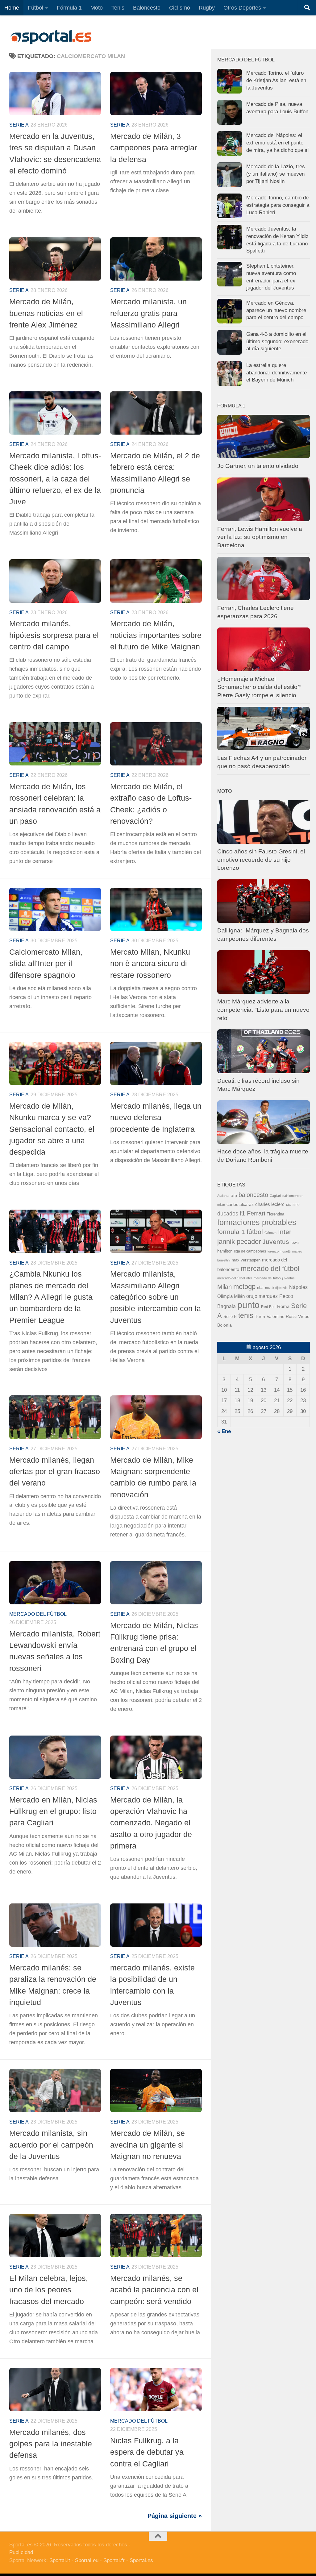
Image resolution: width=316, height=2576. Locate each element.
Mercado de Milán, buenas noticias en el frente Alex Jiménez (46, 313)
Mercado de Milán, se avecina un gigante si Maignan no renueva (148, 2145)
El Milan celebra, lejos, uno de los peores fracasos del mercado (49, 2290)
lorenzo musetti (279, 1251)
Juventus (276, 1242)
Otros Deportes (242, 8)
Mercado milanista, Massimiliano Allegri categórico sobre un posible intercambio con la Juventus (156, 1297)
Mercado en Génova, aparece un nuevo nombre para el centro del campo (276, 310)
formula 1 (231, 1232)
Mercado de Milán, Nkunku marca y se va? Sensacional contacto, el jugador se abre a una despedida (52, 1129)
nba (260, 1288)
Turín (260, 1316)
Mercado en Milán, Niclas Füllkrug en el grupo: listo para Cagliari (53, 1811)
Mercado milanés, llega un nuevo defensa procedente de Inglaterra (156, 1117)
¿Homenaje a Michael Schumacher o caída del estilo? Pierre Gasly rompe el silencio (259, 687)
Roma (283, 1307)
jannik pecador (239, 1242)
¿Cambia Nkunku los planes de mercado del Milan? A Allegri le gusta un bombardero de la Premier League (51, 1297)
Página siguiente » (175, 2516)
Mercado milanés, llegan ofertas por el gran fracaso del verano (55, 1471)
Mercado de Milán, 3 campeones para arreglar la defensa (154, 148)
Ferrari (256, 1213)
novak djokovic (276, 1288)
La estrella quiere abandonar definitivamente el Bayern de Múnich (276, 373)
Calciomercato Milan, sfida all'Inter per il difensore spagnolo (46, 963)
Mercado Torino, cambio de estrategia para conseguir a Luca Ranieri (278, 205)
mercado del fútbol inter (235, 1278)
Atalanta (223, 1196)
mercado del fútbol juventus (274, 1278)
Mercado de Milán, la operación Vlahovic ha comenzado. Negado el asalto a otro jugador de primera (151, 1823)
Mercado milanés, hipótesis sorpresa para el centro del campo (54, 635)
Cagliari (275, 1196)
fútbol (255, 1232)
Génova (270, 1233)
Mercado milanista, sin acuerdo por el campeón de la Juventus (51, 2145)
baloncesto (253, 1195)
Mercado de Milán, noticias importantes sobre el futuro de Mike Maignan (156, 635)
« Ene (224, 1431)
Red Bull (268, 1307)
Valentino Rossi (282, 1317)
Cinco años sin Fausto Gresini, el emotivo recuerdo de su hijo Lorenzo (261, 860)
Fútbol (35, 8)
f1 (243, 1213)
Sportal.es (141, 2560)
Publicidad (21, 2552)
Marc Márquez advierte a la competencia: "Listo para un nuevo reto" (263, 1010)
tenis (246, 1315)
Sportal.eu (87, 2560)
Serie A (19, 125)
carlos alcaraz (240, 1204)
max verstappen (246, 1260)
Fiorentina (275, 1214)
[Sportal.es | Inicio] (51, 37)
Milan (225, 1287)
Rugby (207, 8)
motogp (244, 1287)
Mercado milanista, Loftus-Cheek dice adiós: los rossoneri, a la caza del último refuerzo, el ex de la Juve (55, 479)
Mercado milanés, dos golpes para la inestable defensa (51, 2444)
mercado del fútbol (38, 1614)
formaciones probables (257, 1222)
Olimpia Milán (231, 1296)
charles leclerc (270, 1204)
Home (12, 8)
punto (248, 1305)
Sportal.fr (114, 2560)
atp (234, 1196)
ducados (228, 1214)
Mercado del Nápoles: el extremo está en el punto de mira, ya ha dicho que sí (278, 143)
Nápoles (298, 1287)
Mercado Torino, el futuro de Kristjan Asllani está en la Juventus (276, 80)
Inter (285, 1232)
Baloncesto (147, 8)
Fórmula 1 (69, 8)
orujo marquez (262, 1296)
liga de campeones (250, 1251)
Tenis (118, 8)
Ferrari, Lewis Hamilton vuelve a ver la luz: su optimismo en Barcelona (260, 537)
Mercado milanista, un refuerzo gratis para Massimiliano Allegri (148, 313)
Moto (97, 8)
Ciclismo (180, 8)
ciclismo (293, 1205)
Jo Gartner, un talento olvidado (258, 466)
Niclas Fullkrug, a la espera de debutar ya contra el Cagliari (147, 2452)
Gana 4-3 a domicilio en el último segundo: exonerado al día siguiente (277, 341)
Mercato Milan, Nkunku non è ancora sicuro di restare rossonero (150, 963)
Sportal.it (60, 2560)
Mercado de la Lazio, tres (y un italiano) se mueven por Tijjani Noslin (276, 174)
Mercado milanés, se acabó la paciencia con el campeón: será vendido (154, 2290)
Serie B (230, 1317)
